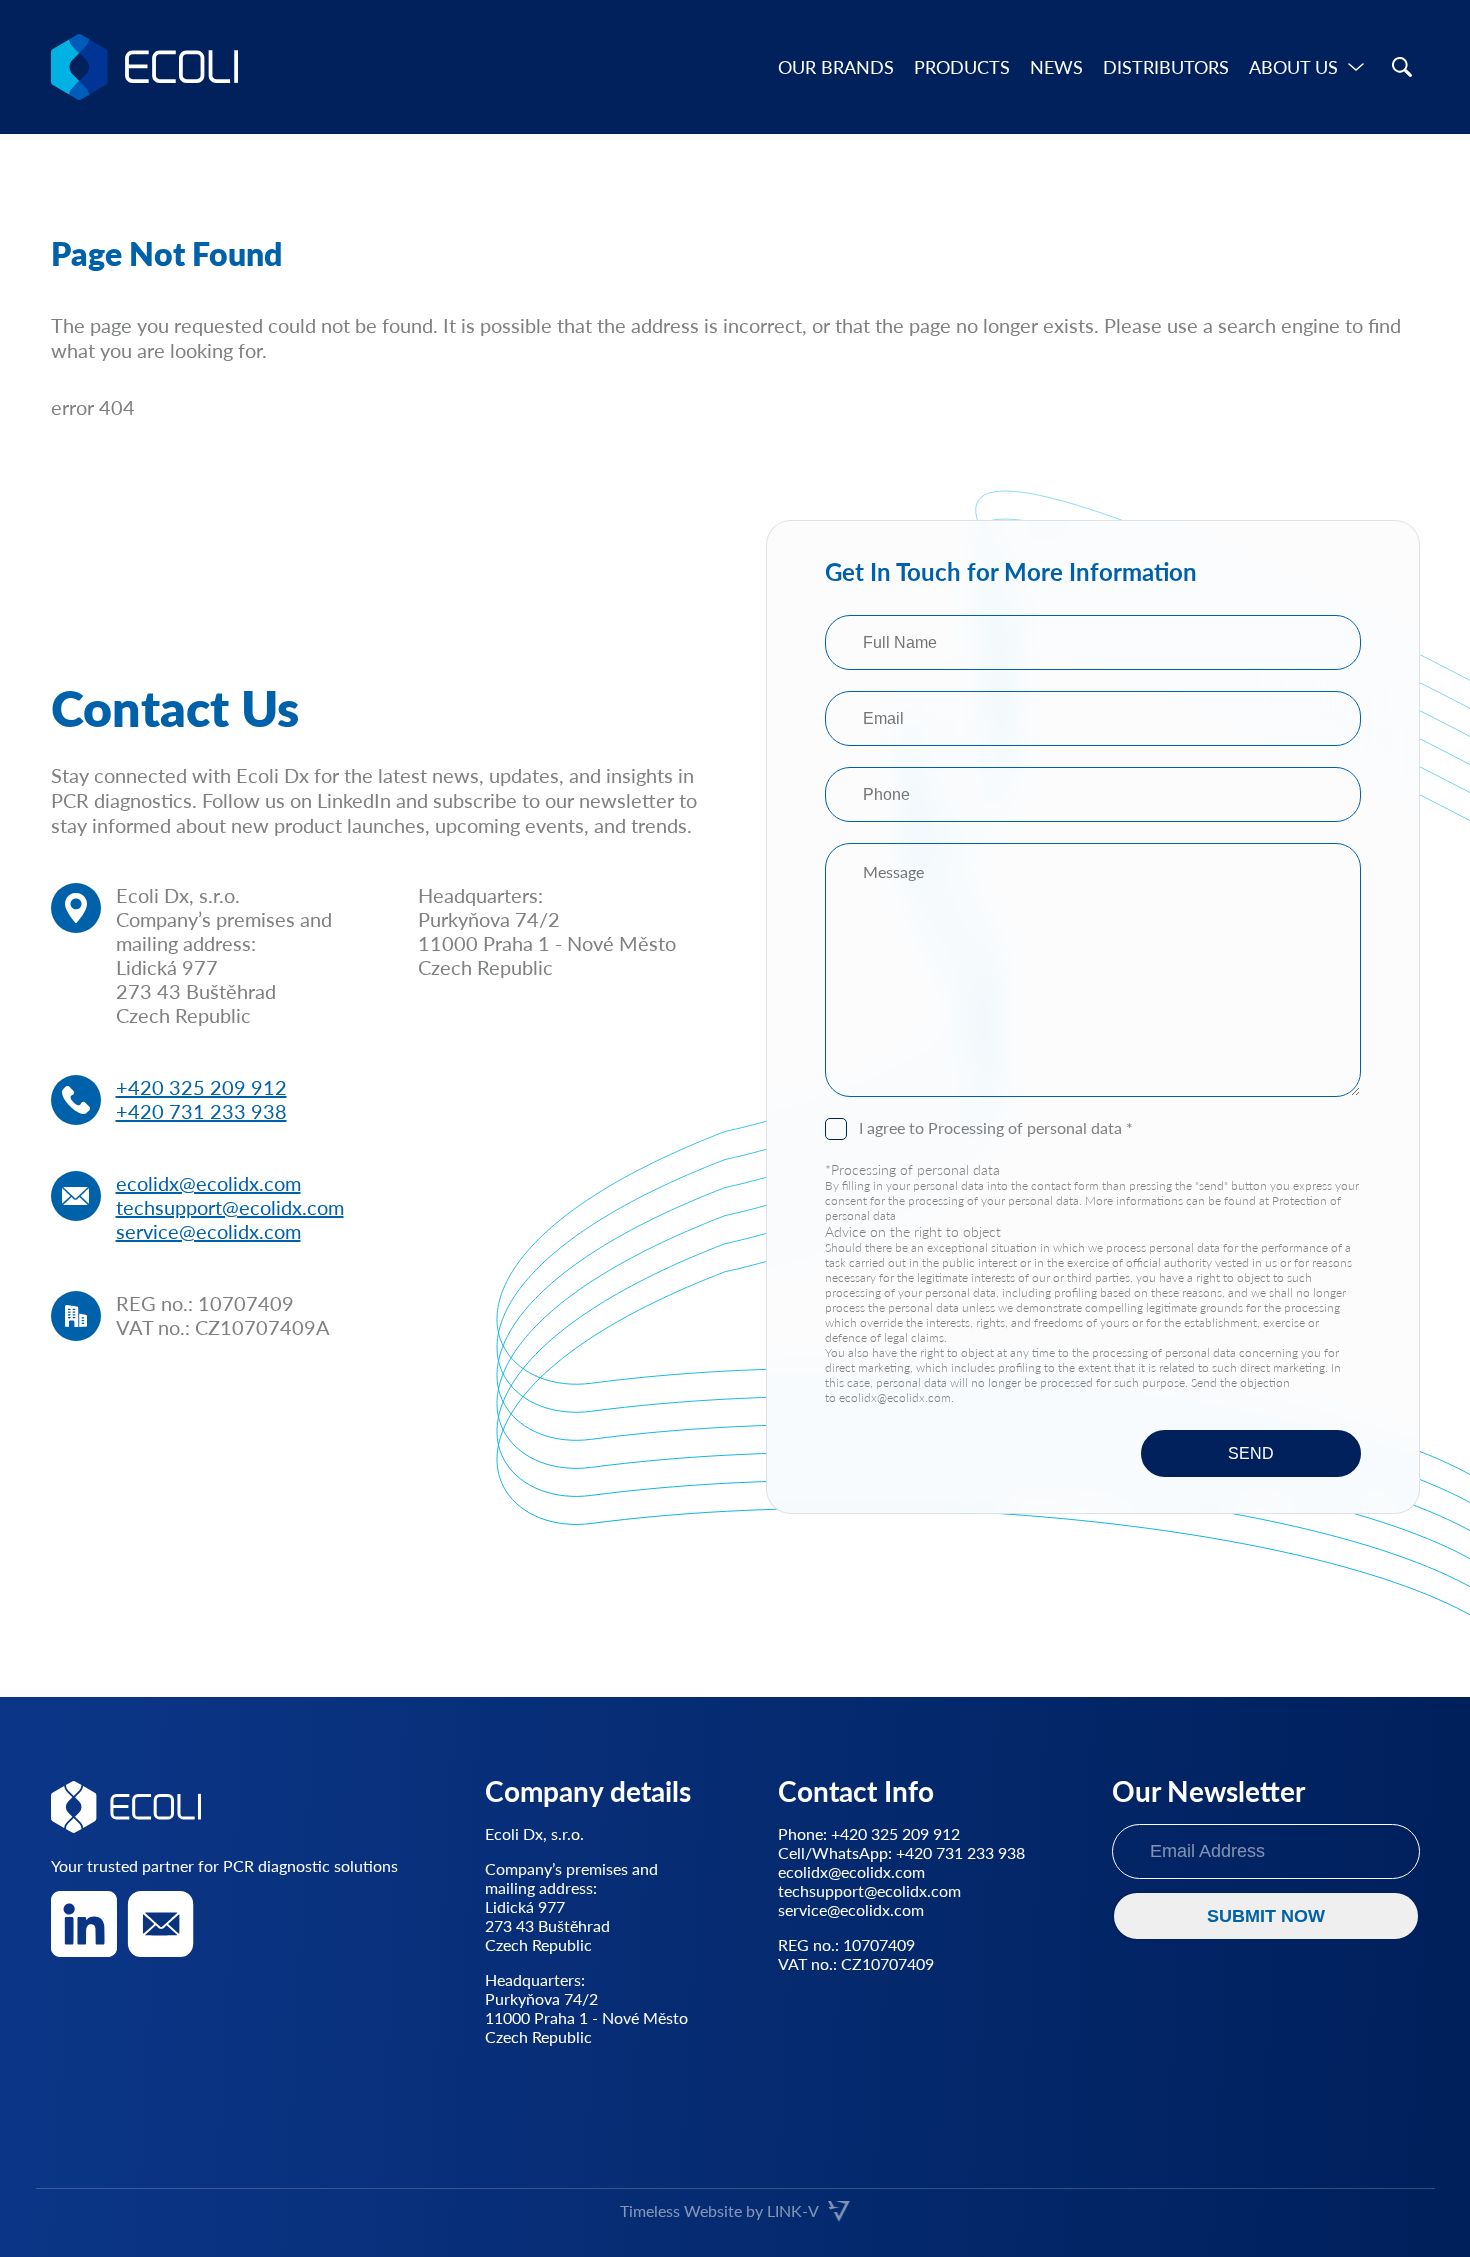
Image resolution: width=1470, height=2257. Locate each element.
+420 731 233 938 (201, 1111)
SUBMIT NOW (1266, 1916)
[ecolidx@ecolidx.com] (161, 1924)
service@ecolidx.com (208, 1231)
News (1056, 67)
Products (962, 67)
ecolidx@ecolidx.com (208, 1183)
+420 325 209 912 (201, 1087)
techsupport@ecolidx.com (230, 1207)
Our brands (836, 67)
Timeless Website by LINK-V (719, 2210)
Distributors (1166, 67)
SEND (1251, 1453)
